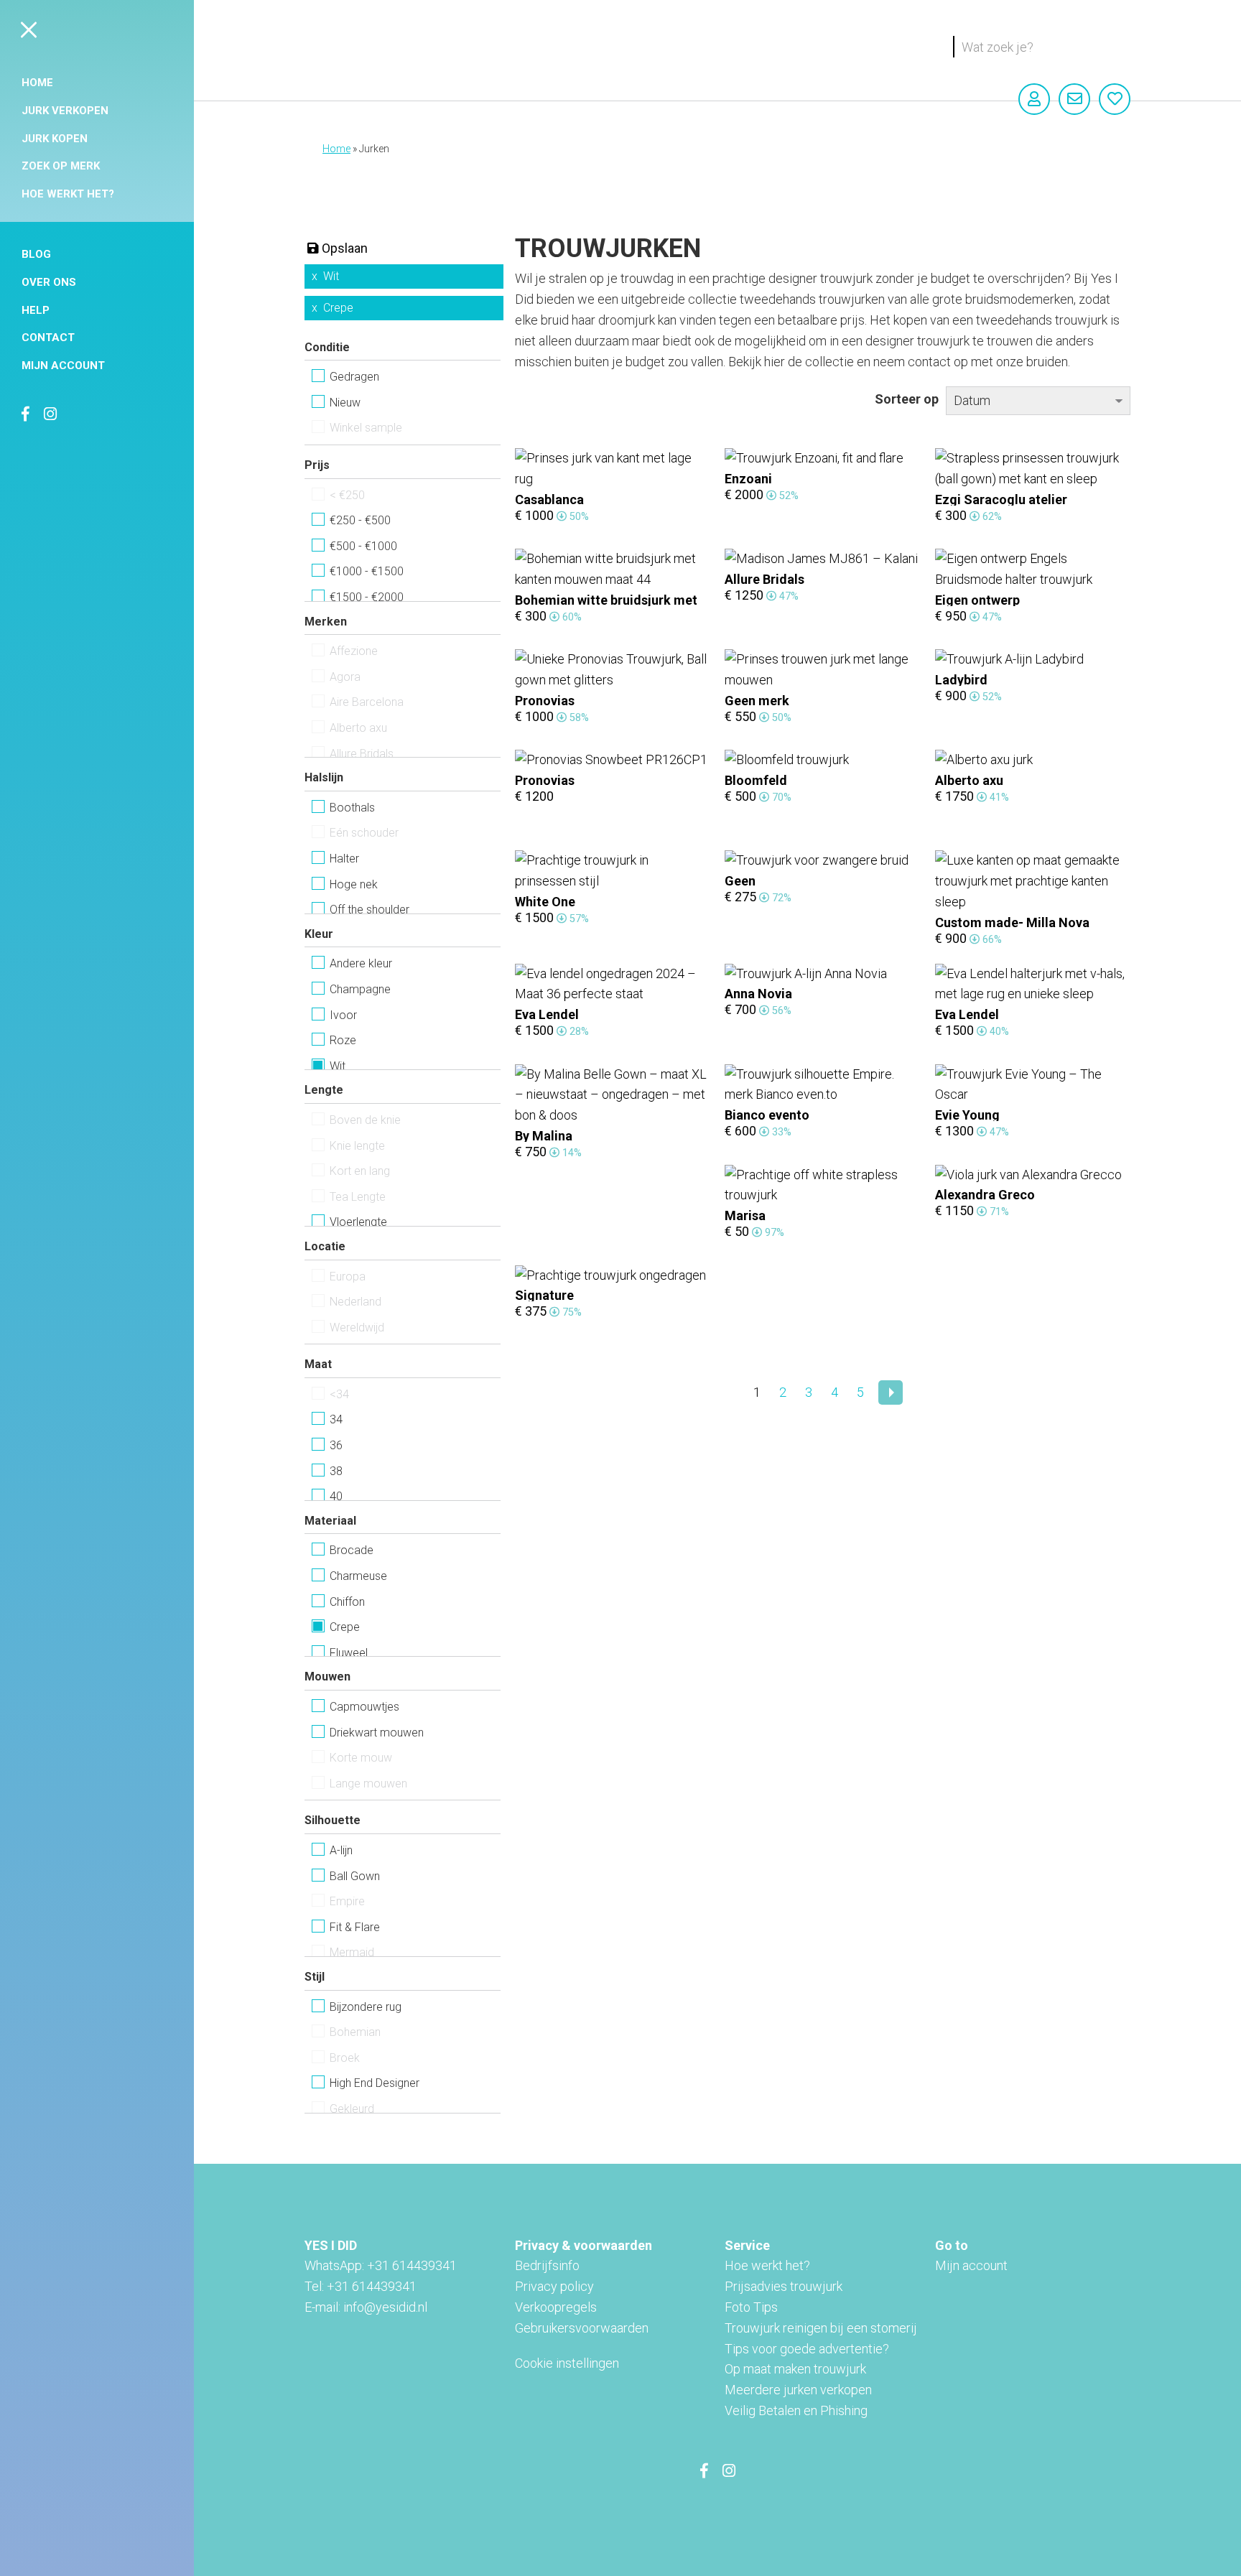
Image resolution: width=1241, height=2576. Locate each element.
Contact (48, 338)
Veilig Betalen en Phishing (796, 2410)
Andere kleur (361, 963)
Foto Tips (751, 2307)
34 (336, 1419)
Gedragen (354, 377)
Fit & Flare (355, 1927)
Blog (36, 254)
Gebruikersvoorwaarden (582, 2328)
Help (36, 310)
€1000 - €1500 (367, 571)
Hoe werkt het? (68, 194)
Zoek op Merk (61, 166)
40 (336, 1496)
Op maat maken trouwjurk (795, 2369)
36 (336, 1445)
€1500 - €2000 (367, 597)
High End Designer (375, 2083)
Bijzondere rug (366, 2007)
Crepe (338, 308)
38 (336, 1471)
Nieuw (345, 403)
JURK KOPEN (55, 139)
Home (37, 83)
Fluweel (349, 1653)
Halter (344, 859)
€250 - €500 (360, 520)
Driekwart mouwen (377, 1733)
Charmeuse (358, 1576)
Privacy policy (554, 2286)
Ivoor (343, 1015)
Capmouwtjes (364, 1707)
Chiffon (347, 1602)
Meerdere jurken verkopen (798, 2390)
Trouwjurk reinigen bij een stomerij (821, 2328)
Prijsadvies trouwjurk (784, 2286)
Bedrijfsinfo (547, 2265)
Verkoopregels (556, 2307)
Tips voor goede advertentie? (807, 2349)
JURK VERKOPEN (65, 111)
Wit (331, 276)
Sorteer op (907, 399)
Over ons (49, 282)
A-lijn (341, 1850)
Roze (343, 1040)
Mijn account (63, 366)
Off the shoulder (369, 910)
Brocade (352, 1550)
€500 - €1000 (363, 546)
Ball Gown (355, 1876)
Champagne (360, 989)
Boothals (352, 808)
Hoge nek (354, 884)
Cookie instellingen (567, 2363)
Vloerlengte (358, 1222)
